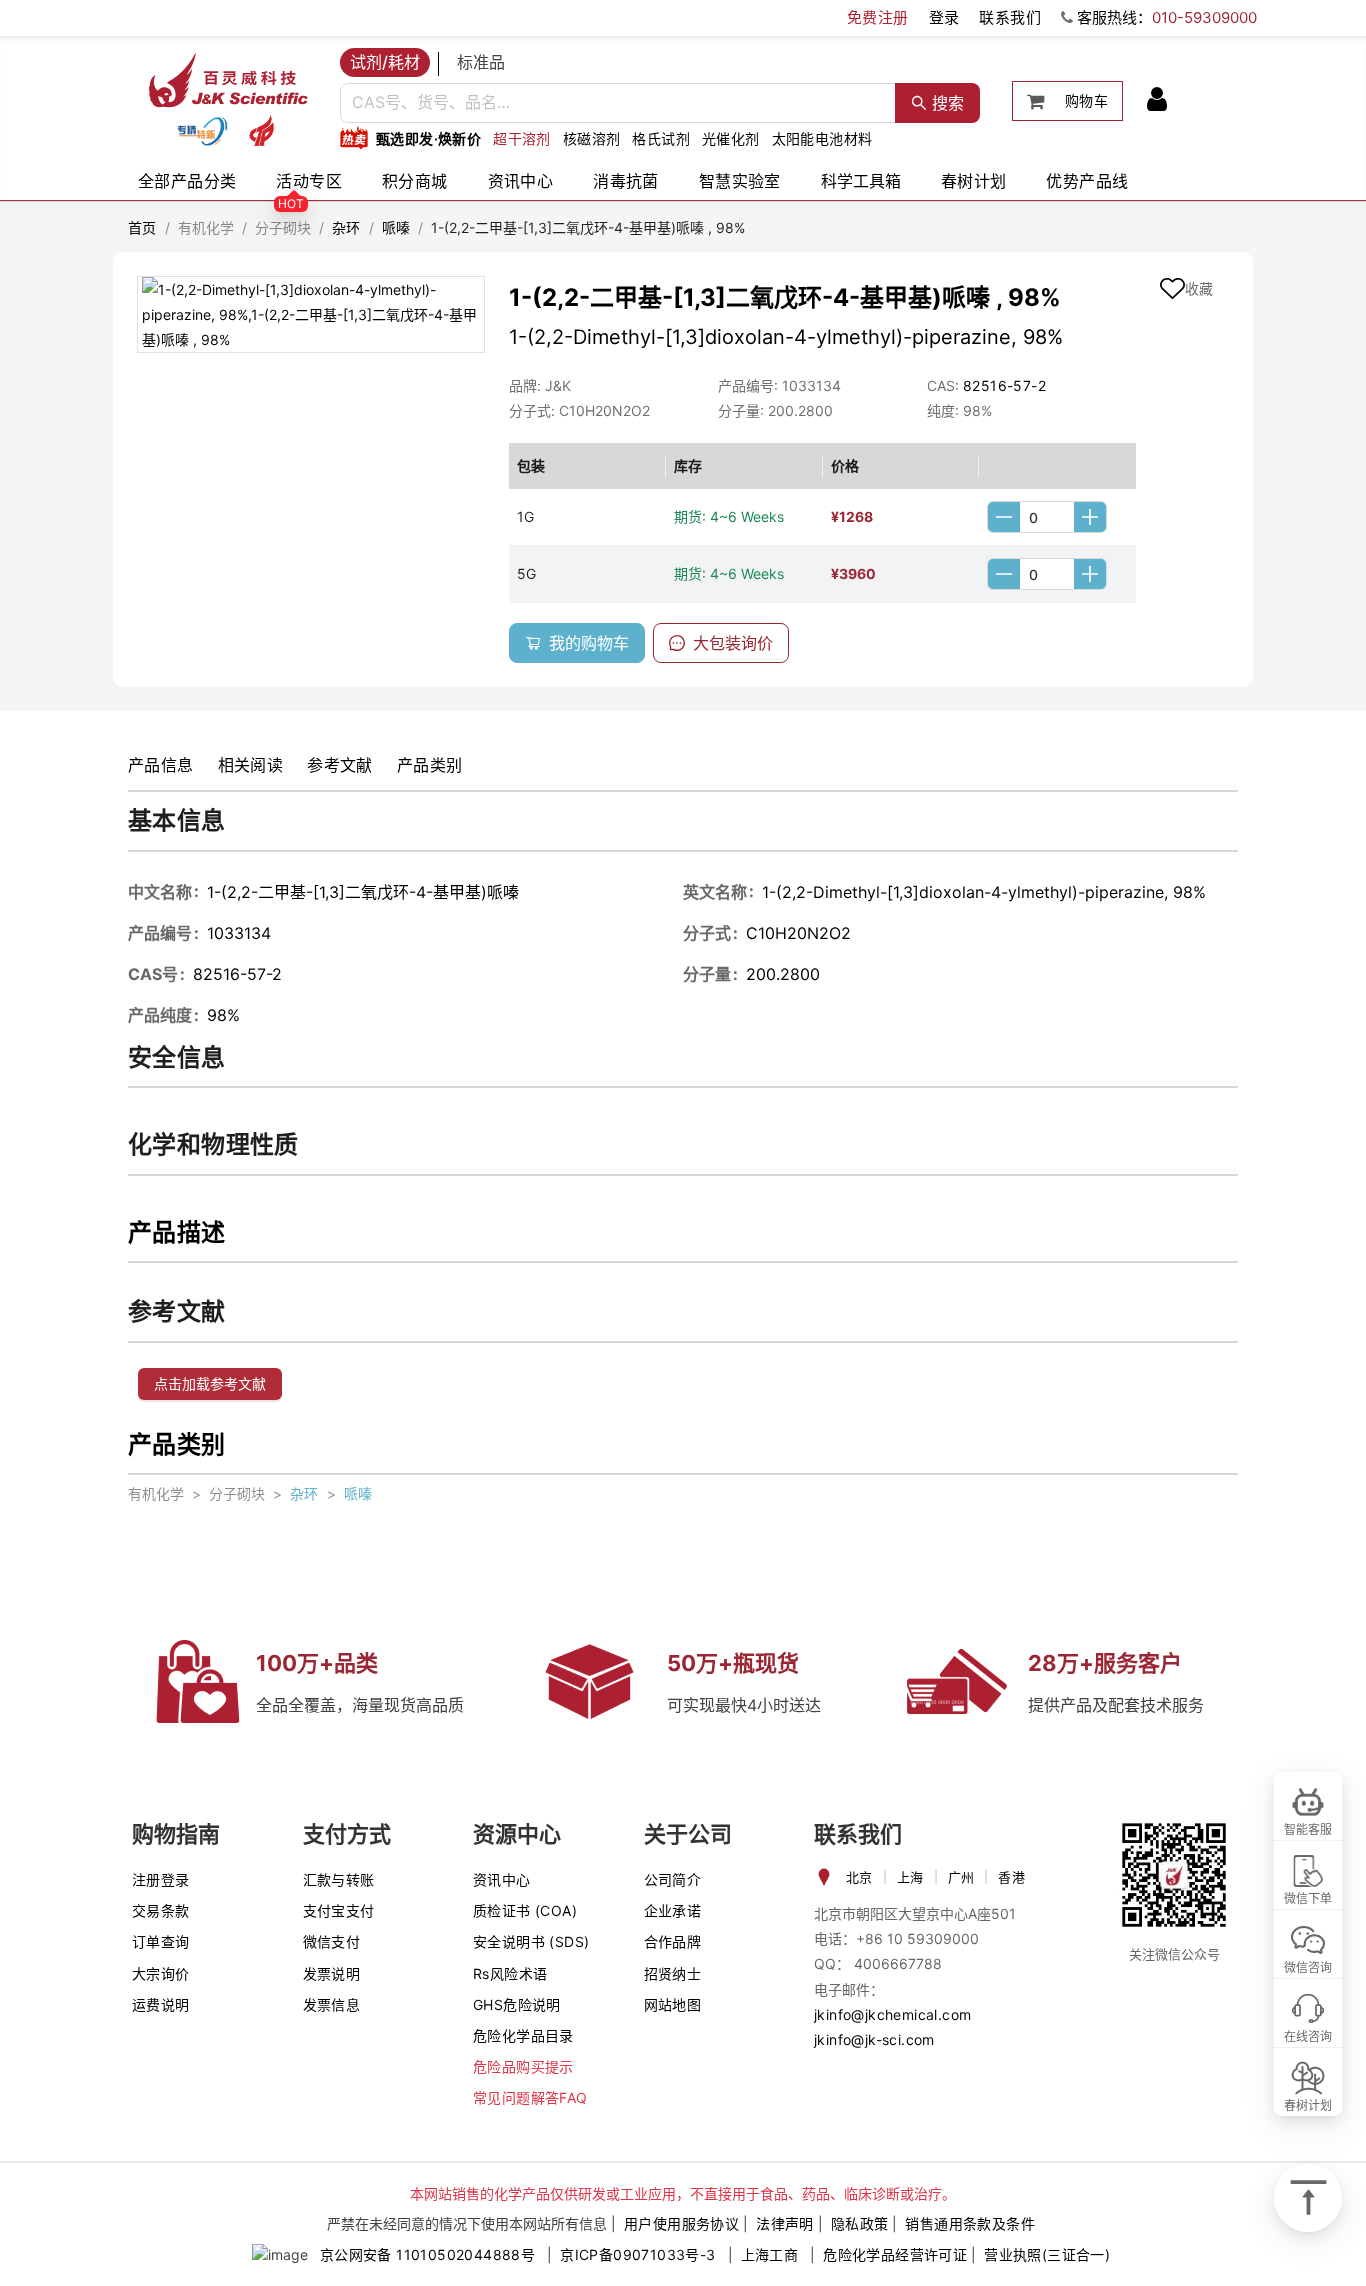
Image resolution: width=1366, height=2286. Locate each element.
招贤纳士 (673, 1973)
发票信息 (332, 2004)
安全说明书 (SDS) (531, 1941)
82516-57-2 (1004, 385)
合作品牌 (673, 1941)
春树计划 (974, 181)
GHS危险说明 (517, 2004)
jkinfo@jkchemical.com (892, 2014)
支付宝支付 (339, 1910)
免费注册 (878, 17)
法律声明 (785, 2223)
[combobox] (618, 103)
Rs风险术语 (510, 1973)
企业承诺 (673, 1910)
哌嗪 (396, 227)
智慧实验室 (740, 181)
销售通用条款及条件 (970, 2223)
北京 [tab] (859, 1877)
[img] (202, 131)
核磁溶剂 (592, 138)
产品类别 (430, 765)
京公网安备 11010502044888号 (427, 2254)
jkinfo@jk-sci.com (874, 2039)
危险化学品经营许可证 (895, 2254)
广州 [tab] (961, 1877)
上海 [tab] (910, 1877)
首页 (142, 227)
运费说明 (161, 2004)
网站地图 (673, 2004)
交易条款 (161, 1910)
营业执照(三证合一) (1047, 2254)
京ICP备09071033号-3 (637, 2254)
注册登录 (161, 1879)
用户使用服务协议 (681, 2223)
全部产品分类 (187, 181)
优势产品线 (1087, 181)
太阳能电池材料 (822, 138)
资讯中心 (521, 181)
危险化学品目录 (523, 2035)
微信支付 (332, 1941)
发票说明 (332, 1973)
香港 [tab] (1011, 1877)
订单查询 (161, 1941)
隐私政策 (860, 2223)
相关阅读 (251, 765)
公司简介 (673, 1879)
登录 (944, 17)
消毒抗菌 (626, 181)
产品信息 (161, 765)
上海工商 (770, 2254)
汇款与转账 (339, 1879)
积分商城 (415, 181)
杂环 (346, 227)
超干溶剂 (522, 138)
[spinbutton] (1047, 517)
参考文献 (340, 765)
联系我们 (1010, 17)
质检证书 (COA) (525, 1910)
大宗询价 (161, 1973)
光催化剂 (731, 138)
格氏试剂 (661, 138)
